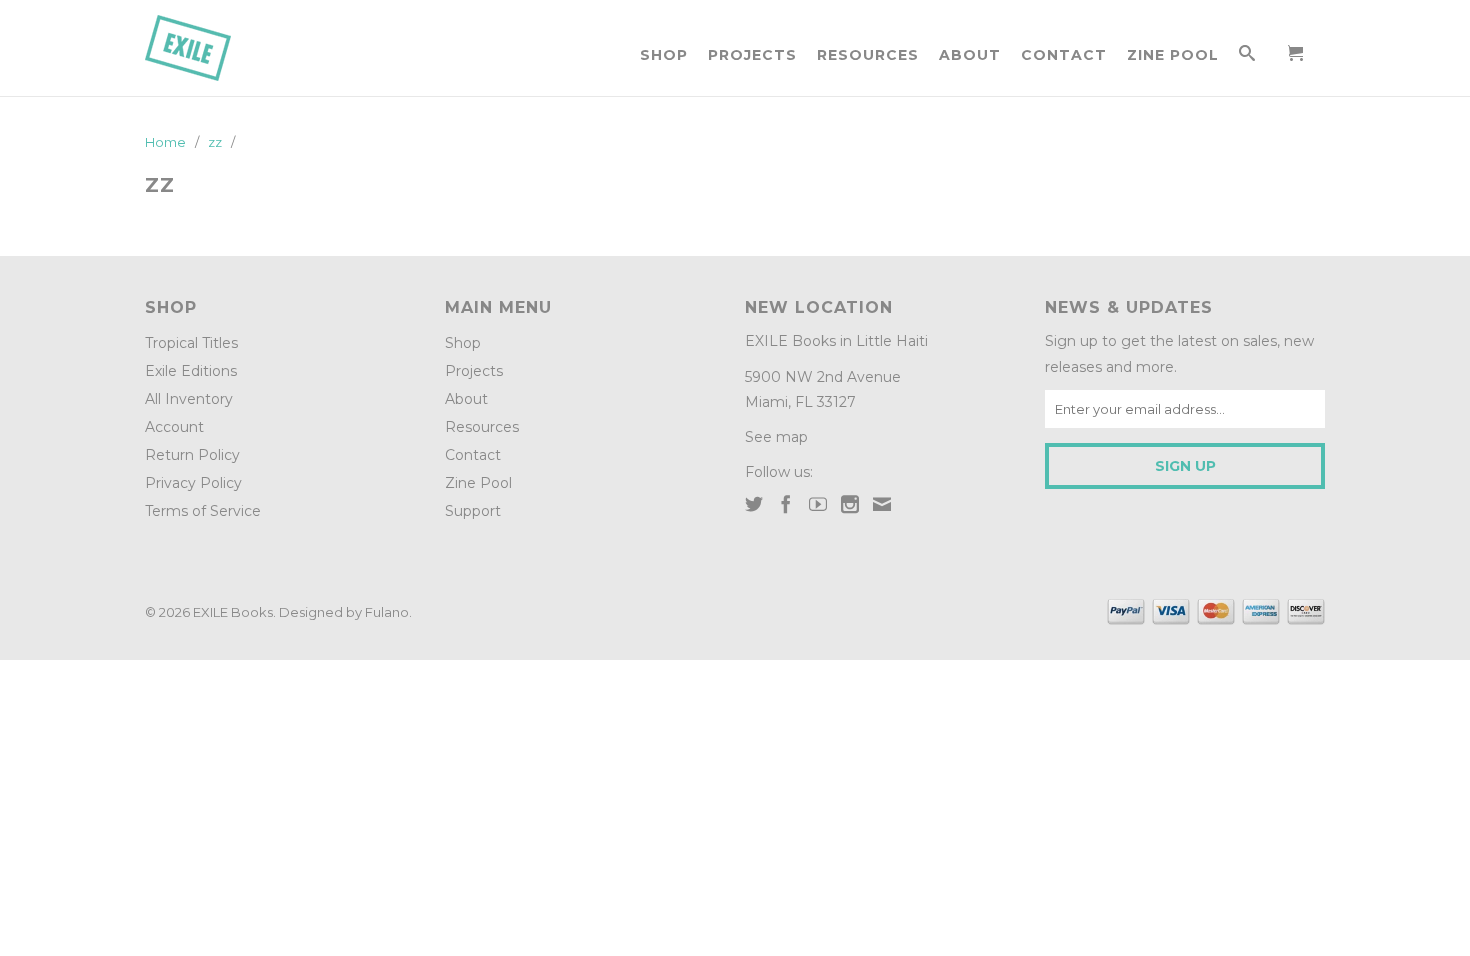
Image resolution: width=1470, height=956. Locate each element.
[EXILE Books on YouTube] (818, 504)
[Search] (1247, 57)
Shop (664, 55)
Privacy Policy (193, 483)
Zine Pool (1173, 55)
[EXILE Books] (210, 48)
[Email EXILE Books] (882, 504)
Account (174, 427)
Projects (752, 55)
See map (776, 437)
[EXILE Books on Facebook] (786, 504)
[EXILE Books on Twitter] (754, 504)
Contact (1064, 55)
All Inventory (189, 399)
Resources (868, 55)
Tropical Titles (191, 343)
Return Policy (192, 455)
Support (473, 511)
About (970, 55)
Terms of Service (203, 511)
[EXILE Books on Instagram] (850, 504)
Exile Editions (191, 371)
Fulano (387, 612)
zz (160, 185)
